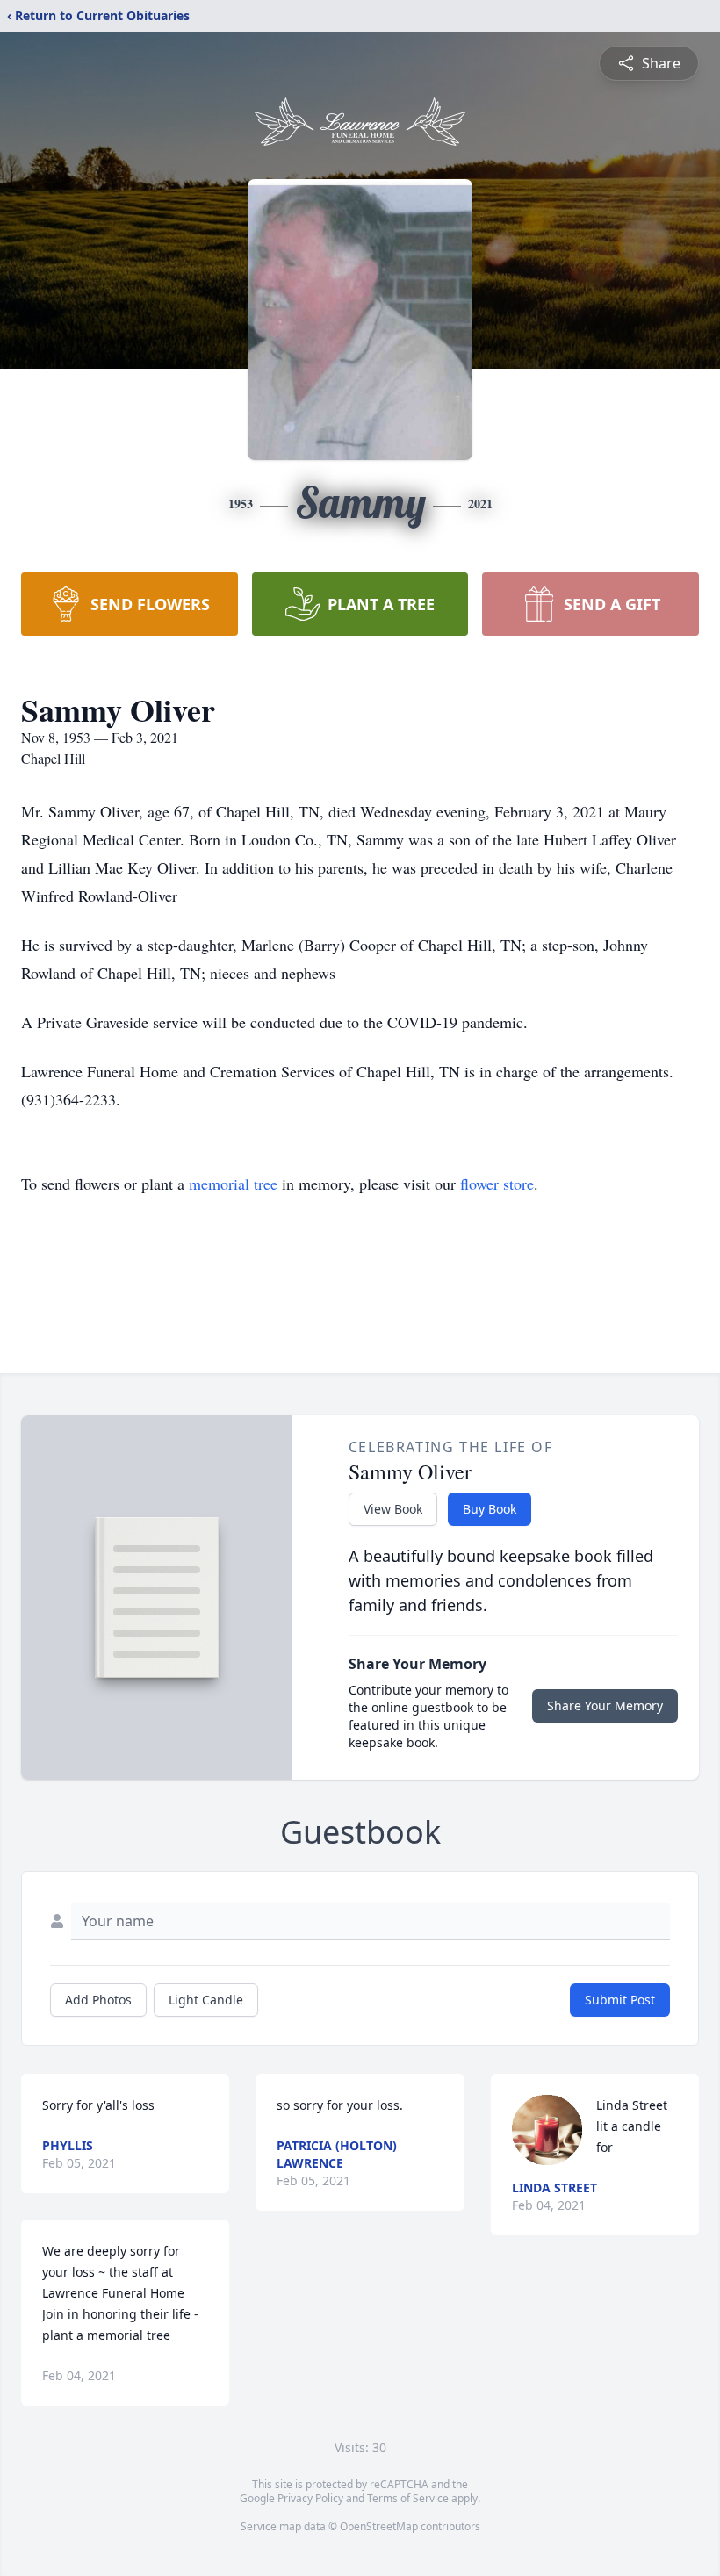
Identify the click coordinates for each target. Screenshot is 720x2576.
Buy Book (490, 1509)
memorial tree (233, 1184)
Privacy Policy (310, 2498)
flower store (497, 1184)
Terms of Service (408, 2498)
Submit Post (620, 2000)
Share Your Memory (605, 1705)
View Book (393, 1509)
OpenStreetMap (379, 2526)
